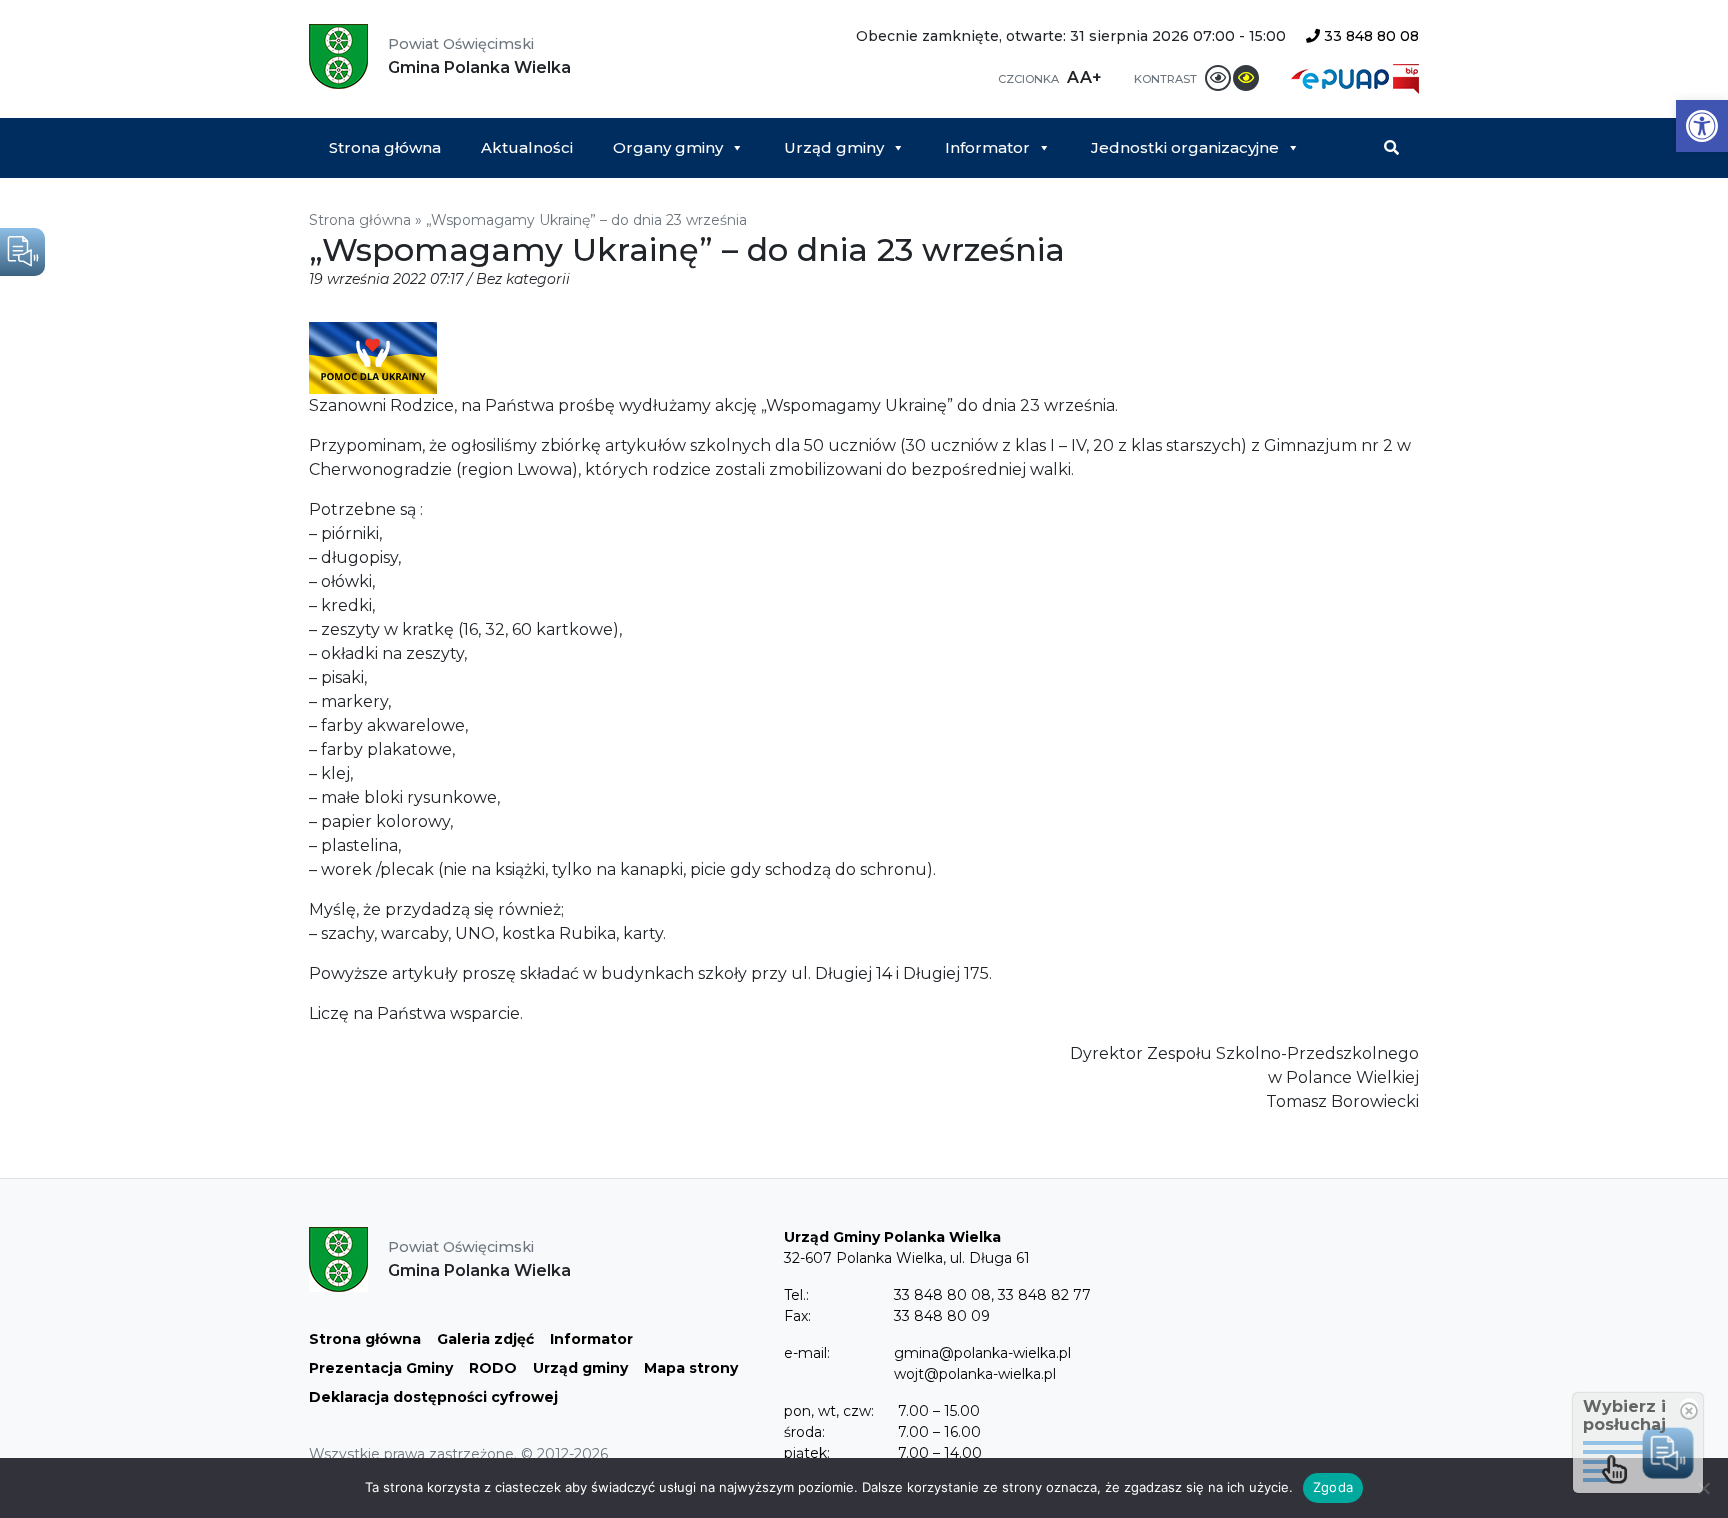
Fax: (797, 1316)
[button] (1702, 126)
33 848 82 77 (1044, 1295)
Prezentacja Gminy (381, 1368)
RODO (493, 1368)
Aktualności (527, 147)
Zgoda (1333, 1487)
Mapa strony (691, 1368)
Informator (987, 147)
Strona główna (385, 147)
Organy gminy (668, 147)
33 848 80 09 (942, 1316)
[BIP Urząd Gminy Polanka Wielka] (1406, 77)
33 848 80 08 (1369, 36)
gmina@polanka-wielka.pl (982, 1353)
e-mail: (807, 1353)
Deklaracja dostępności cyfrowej (433, 1397)
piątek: (807, 1453)
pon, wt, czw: (829, 1411)
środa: (804, 1432)
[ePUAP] (1342, 77)
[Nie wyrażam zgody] (1703, 1488)
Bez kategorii (523, 279)
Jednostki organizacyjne (1185, 147)
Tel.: (796, 1295)
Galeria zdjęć (485, 1339)
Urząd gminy (834, 147)
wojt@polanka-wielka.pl (975, 1374)
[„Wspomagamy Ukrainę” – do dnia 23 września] (373, 357)
